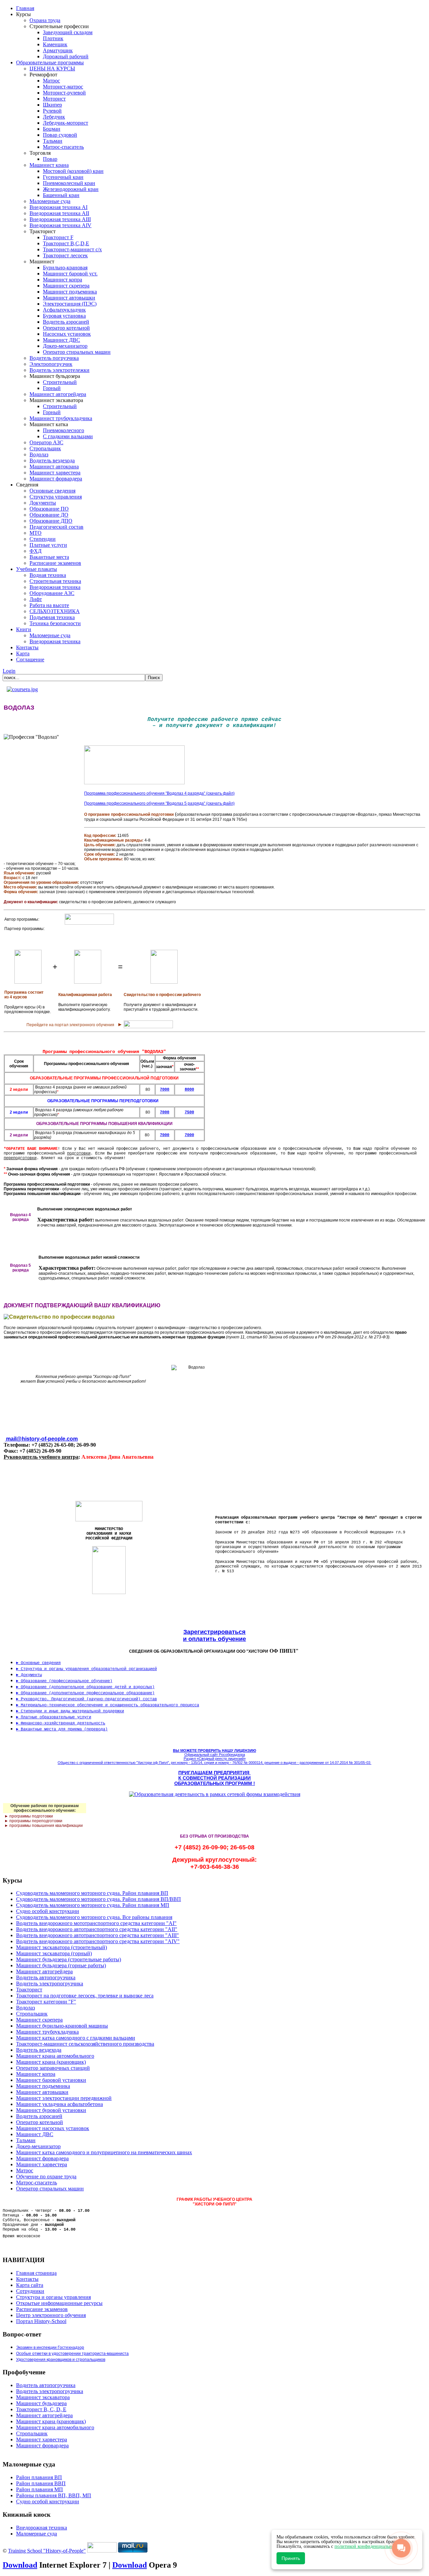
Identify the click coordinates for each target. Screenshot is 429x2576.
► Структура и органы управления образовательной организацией (86, 1669)
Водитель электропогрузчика (50, 2391)
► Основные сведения (38, 1663)
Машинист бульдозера (41, 2403)
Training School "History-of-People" (47, 2551)
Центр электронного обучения (51, 2315)
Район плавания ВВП (41, 2483)
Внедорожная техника (42, 2528)
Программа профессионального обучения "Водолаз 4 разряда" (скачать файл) (159, 793)
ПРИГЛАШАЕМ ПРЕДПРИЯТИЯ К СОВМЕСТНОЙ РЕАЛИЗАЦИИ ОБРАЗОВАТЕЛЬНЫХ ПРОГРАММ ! (215, 1778)
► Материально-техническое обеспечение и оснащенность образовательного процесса (108, 1705)
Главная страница (36, 2273)
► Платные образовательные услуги (54, 1717)
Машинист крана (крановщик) (51, 2421)
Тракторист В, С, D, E (41, 2409)
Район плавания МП (40, 2489)
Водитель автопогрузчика (46, 2385)
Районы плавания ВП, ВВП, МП (54, 2495)
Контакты (27, 2279)
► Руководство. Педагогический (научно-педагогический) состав (86, 1699)
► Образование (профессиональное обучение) (64, 1681)
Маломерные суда (37, 2534)
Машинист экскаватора (43, 2397)
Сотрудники (30, 2291)
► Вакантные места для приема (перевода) (62, 1729)
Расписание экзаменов (42, 2309)
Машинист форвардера (42, 2446)
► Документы (29, 1675)
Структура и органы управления (53, 2297)
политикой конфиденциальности (368, 2546)
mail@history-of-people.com (42, 1439)
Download (20, 2565)
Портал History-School (41, 2321)
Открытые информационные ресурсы (59, 2303)
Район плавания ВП (39, 2477)
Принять (291, 2558)
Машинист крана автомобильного (55, 2427)
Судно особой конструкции (48, 2501)
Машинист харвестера (42, 2439)
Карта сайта (30, 2285)
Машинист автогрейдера (44, 2415)
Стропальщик (32, 2433)
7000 (165, 1135)
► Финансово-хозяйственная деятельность (61, 1723)
